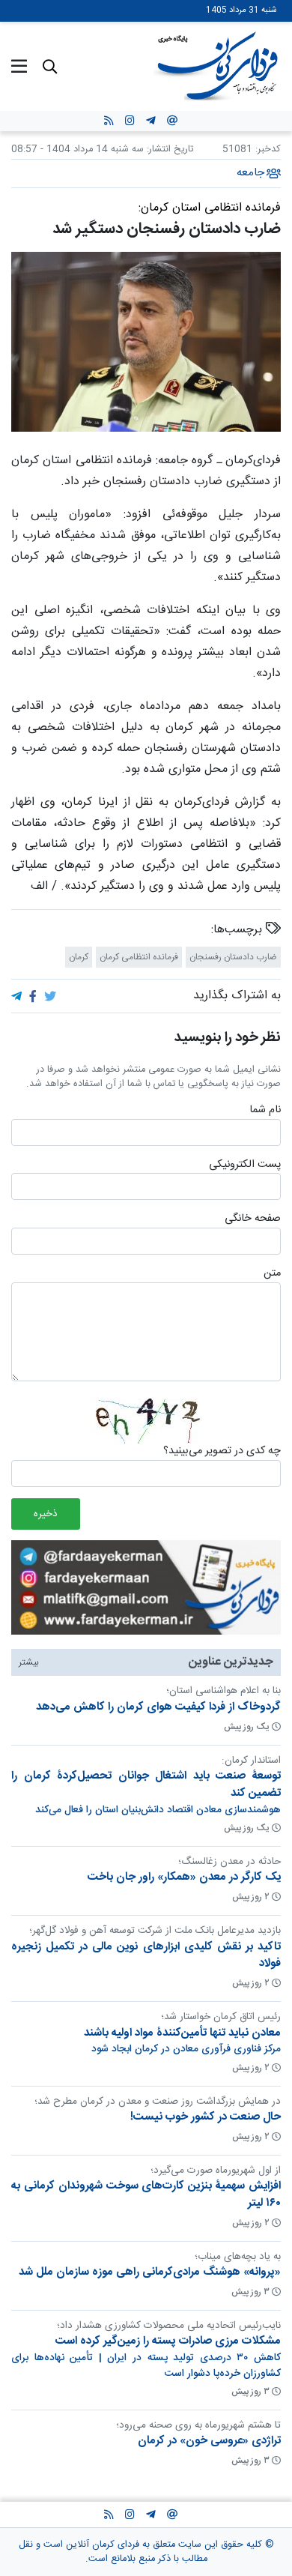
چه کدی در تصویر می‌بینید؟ (222, 1452)
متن (272, 1274)
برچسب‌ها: (238, 930)
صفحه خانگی (253, 1219)
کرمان (79, 957)
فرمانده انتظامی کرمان (139, 957)
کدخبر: (268, 150)
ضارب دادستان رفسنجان (233, 957)
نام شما (265, 1111)
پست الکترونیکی (245, 1165)
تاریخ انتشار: (168, 150)
